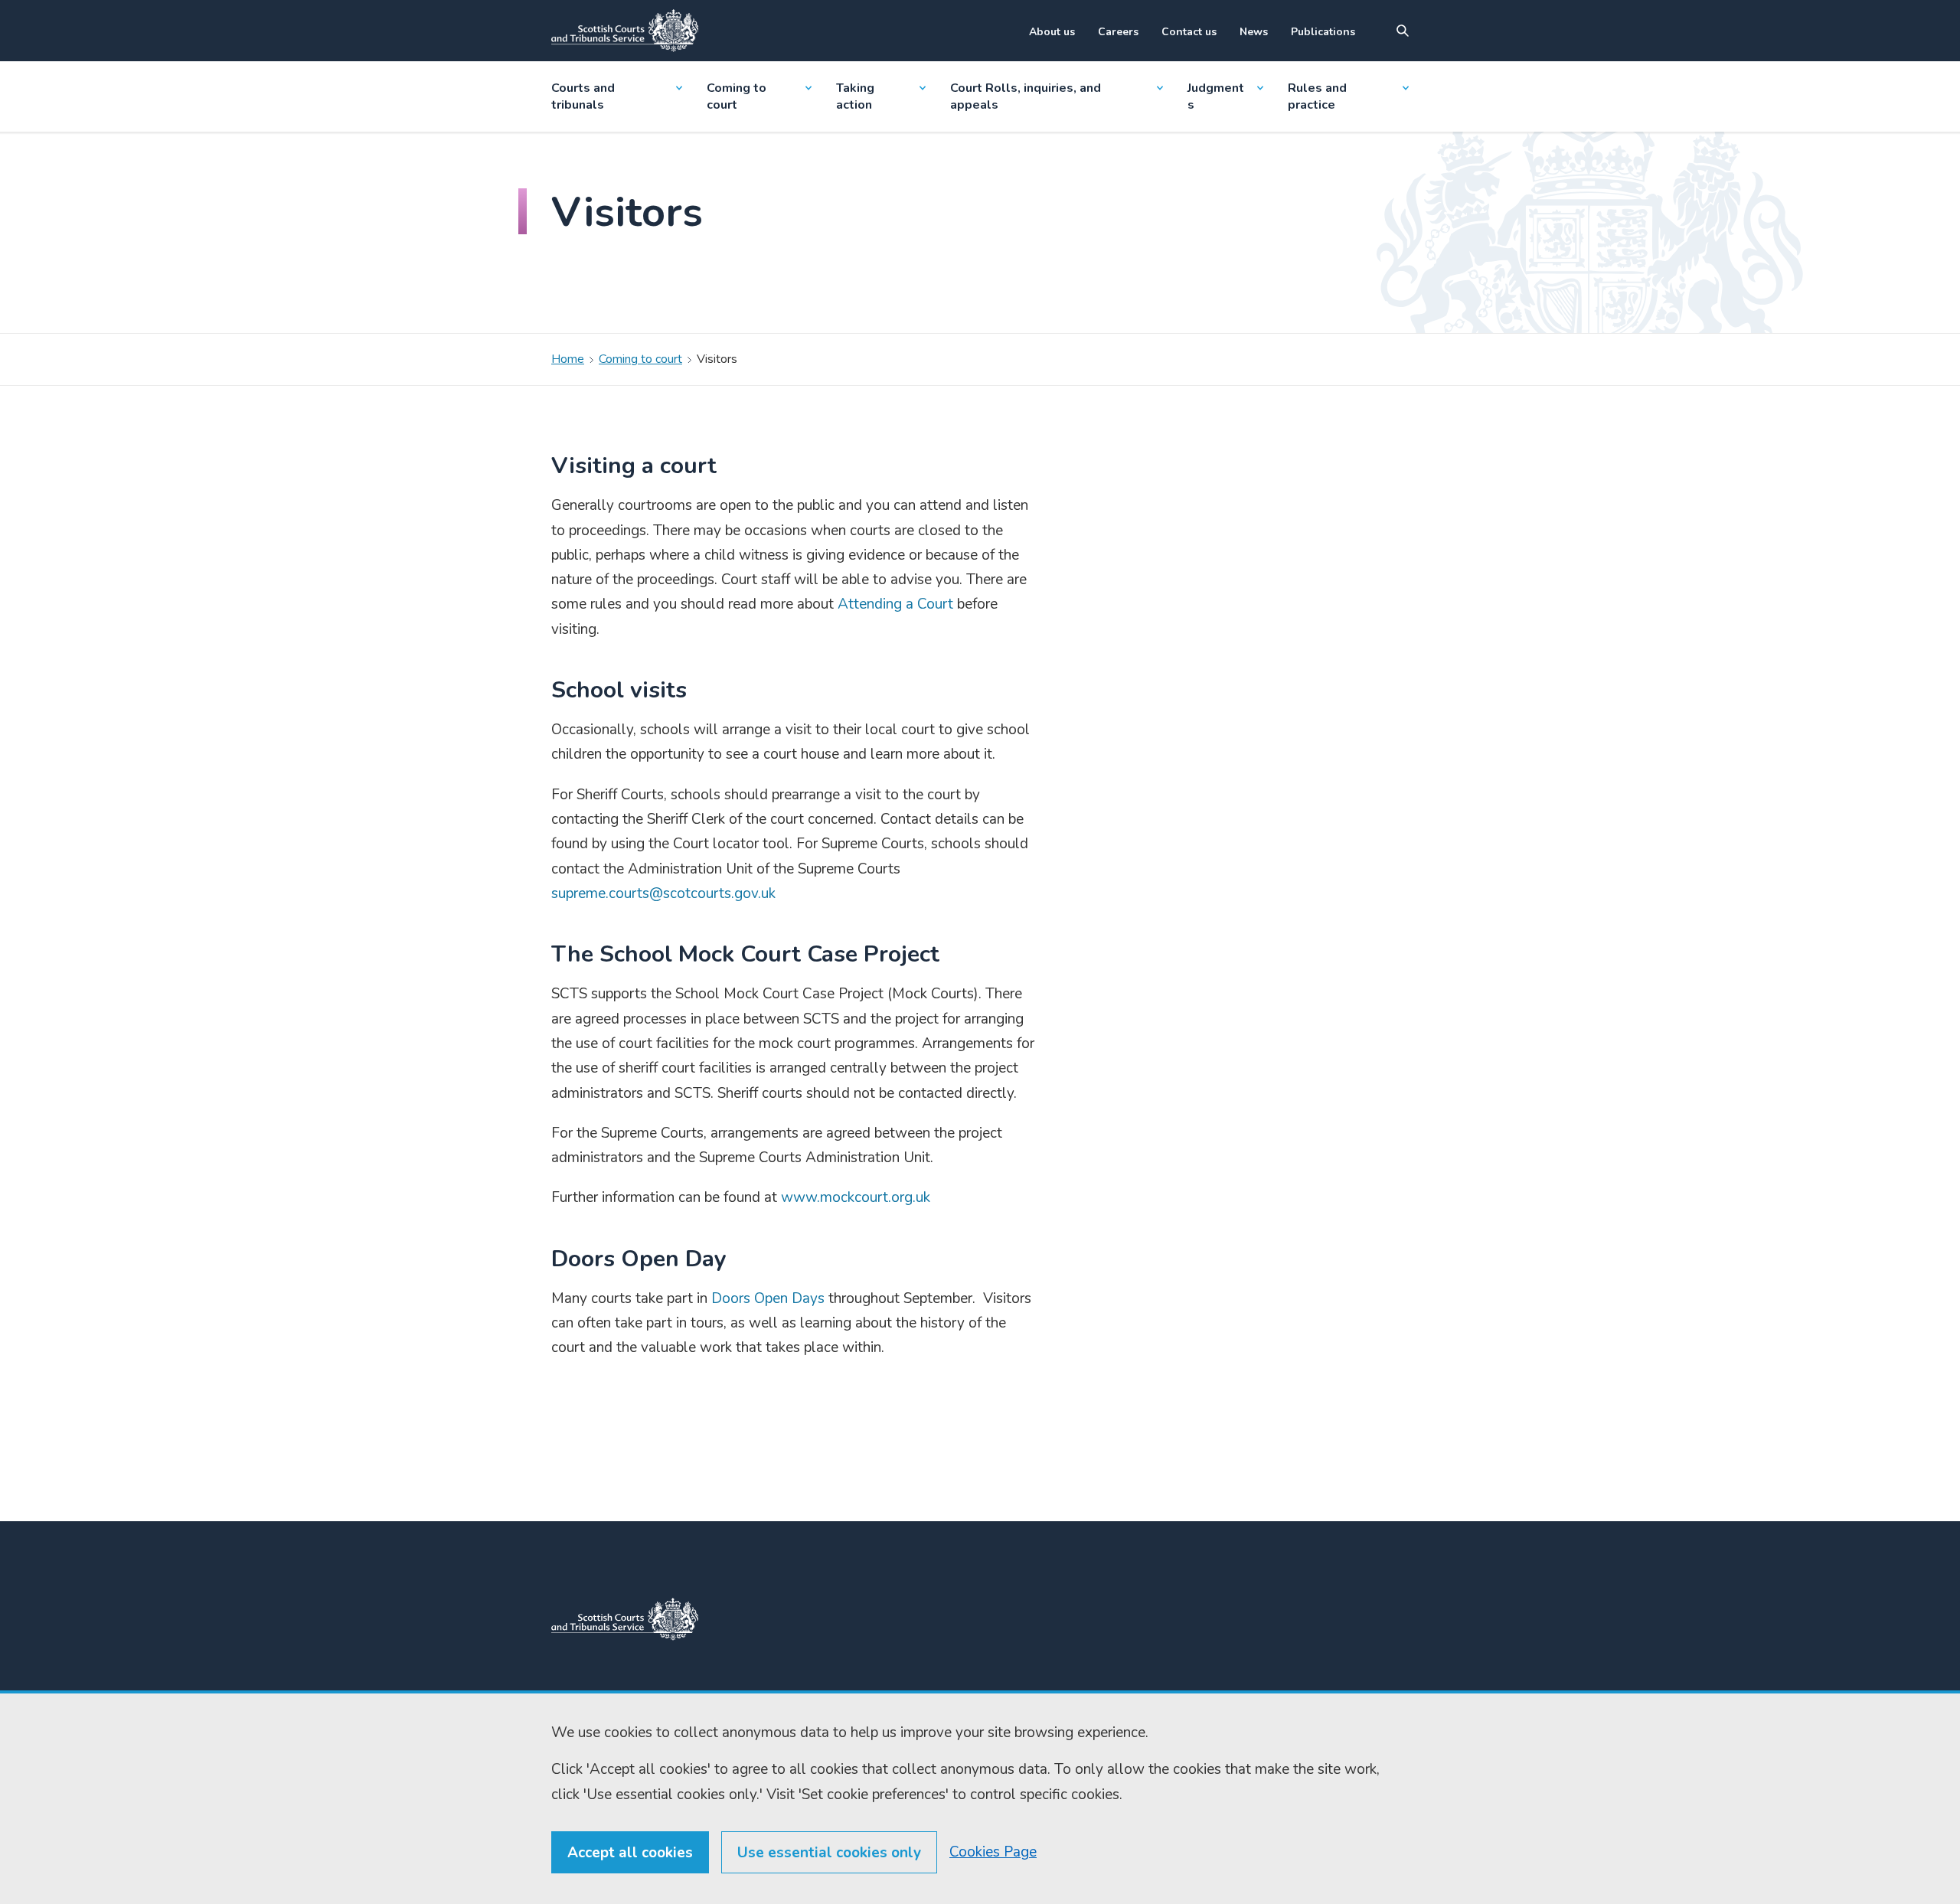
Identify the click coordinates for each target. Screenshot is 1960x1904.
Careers (1118, 32)
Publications (1323, 32)
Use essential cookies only (829, 1853)
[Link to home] (625, 31)
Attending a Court (895, 604)
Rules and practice (1317, 96)
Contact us (1189, 32)
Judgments (1216, 96)
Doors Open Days (768, 1298)
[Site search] (1403, 31)
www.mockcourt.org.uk (856, 1197)
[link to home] (625, 1619)
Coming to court (737, 96)
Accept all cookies (630, 1853)
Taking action (855, 96)
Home (568, 359)
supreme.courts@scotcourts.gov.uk (663, 893)
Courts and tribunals (583, 96)
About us (1052, 32)
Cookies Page (993, 1852)
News (1254, 32)
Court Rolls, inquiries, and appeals (1026, 96)
